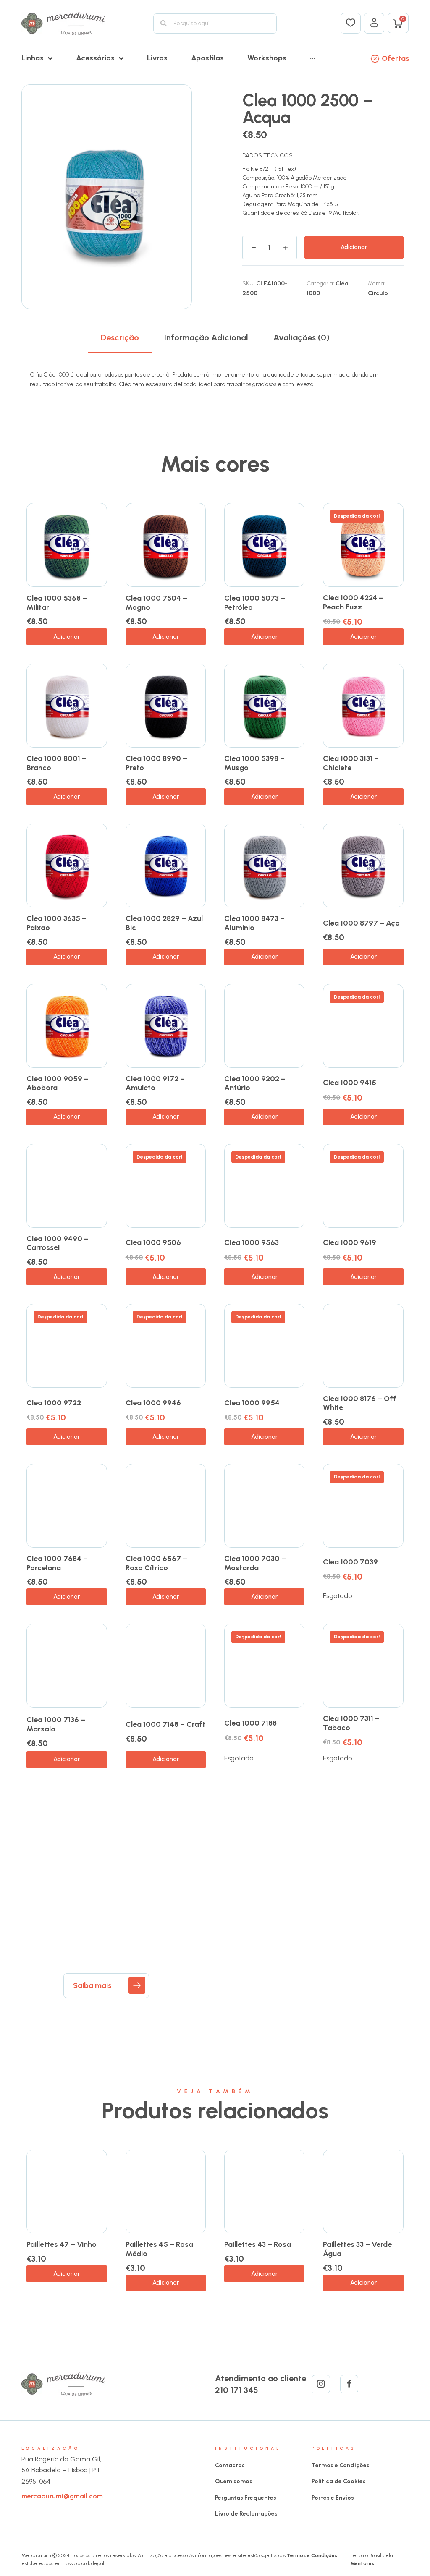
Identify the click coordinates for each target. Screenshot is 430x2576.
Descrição (120, 337)
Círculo (378, 293)
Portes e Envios (333, 2498)
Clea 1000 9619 (350, 1242)
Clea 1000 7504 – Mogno (156, 603)
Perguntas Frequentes (246, 2498)
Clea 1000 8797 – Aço (361, 923)
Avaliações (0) (302, 337)
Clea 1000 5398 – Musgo (254, 763)
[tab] (120, 337)
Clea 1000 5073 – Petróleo (255, 603)
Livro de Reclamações (246, 2514)
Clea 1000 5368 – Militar (57, 603)
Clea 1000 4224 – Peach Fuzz (353, 602)
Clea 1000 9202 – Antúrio (255, 1083)
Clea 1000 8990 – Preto (156, 763)
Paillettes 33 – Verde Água (357, 2249)
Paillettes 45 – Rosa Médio (159, 2249)
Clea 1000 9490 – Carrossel (58, 1243)
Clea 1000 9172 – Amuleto (155, 1083)
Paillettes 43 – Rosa (258, 2244)
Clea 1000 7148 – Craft (165, 1724)
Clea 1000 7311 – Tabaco (351, 1723)
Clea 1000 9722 (54, 1403)
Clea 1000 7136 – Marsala (56, 1724)
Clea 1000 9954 (252, 1403)
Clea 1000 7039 (350, 1562)
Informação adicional (206, 337)
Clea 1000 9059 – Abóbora (58, 1083)
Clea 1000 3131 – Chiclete (351, 763)
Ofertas (396, 58)
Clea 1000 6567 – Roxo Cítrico (156, 1563)
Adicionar (354, 247)
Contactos (230, 2465)
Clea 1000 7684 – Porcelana (57, 1563)
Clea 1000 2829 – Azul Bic (164, 923)
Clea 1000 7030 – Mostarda (255, 1563)
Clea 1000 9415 (350, 1083)
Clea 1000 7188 (250, 1723)
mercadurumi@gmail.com (62, 2496)
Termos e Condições (341, 2465)
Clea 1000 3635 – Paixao (56, 923)
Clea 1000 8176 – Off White (360, 1403)
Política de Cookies (339, 2481)
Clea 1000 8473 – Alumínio (254, 923)
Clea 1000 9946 (153, 1403)
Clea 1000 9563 (252, 1242)
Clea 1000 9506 (153, 1242)
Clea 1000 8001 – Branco (56, 763)
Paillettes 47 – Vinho (62, 2244)
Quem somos (234, 2481)
